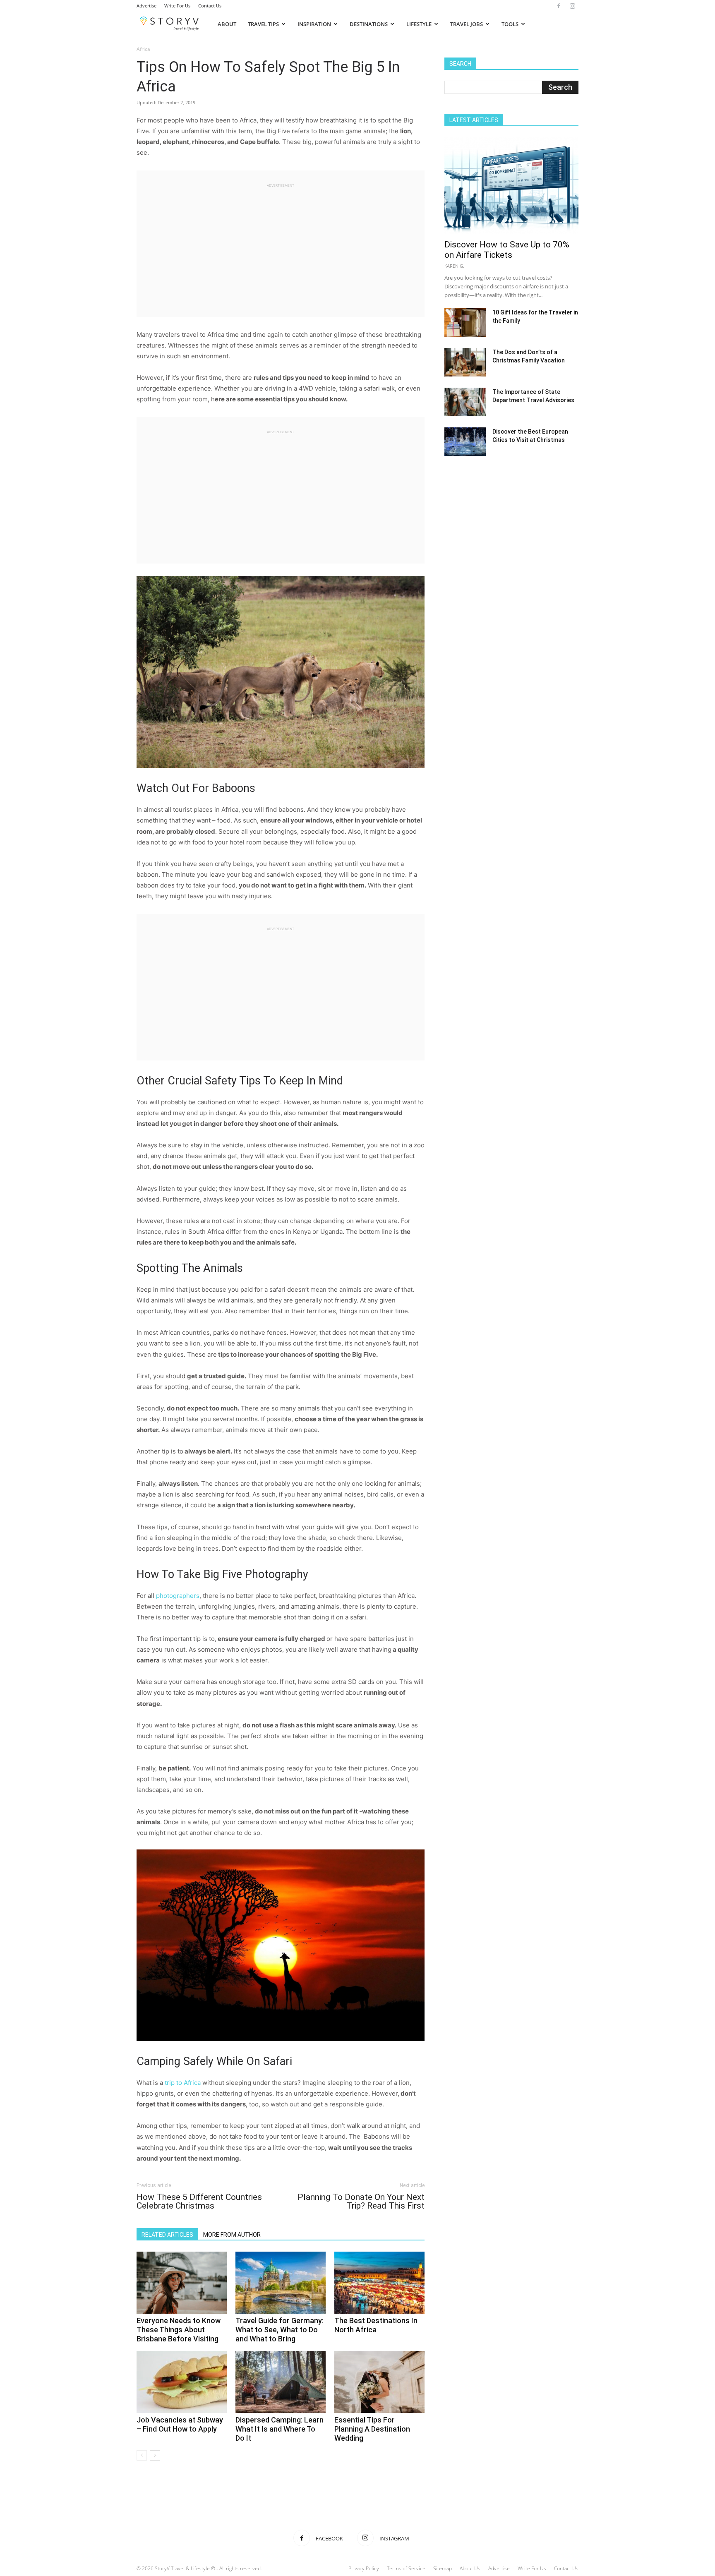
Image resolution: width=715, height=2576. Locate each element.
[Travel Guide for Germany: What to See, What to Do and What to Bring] (281, 2283)
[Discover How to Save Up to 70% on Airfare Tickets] (511, 186)
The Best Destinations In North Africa (376, 2325)
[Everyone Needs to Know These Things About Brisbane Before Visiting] (182, 2283)
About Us (470, 2568)
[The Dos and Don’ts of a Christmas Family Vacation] (465, 362)
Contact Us (210, 6)
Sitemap (443, 2568)
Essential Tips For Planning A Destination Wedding (372, 2429)
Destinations (369, 24)
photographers (178, 1596)
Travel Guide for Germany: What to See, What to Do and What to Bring (280, 2330)
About (227, 24)
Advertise (146, 6)
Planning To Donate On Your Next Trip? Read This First (361, 2202)
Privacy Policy (364, 2568)
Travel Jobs (467, 24)
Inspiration (314, 24)
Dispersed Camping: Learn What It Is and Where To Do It (280, 2429)
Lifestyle (419, 24)
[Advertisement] (281, 247)
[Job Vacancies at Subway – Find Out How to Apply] (182, 2382)
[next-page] (155, 2455)
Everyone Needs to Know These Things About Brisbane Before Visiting (179, 2330)
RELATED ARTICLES (167, 2235)
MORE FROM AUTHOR (232, 2235)
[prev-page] (142, 2455)
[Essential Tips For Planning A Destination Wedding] (379, 2382)
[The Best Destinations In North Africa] (379, 2283)
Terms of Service (406, 2568)
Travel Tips (263, 24)
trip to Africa (182, 2083)
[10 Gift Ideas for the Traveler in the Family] (465, 323)
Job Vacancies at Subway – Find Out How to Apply (180, 2424)
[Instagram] (572, 6)
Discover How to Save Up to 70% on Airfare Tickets (507, 250)
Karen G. (454, 266)
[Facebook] (559, 6)
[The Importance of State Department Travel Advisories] (465, 402)
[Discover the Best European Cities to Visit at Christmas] (465, 442)
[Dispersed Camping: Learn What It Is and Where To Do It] (281, 2382)
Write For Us (177, 6)
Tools (510, 24)
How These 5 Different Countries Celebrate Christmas (199, 2202)
